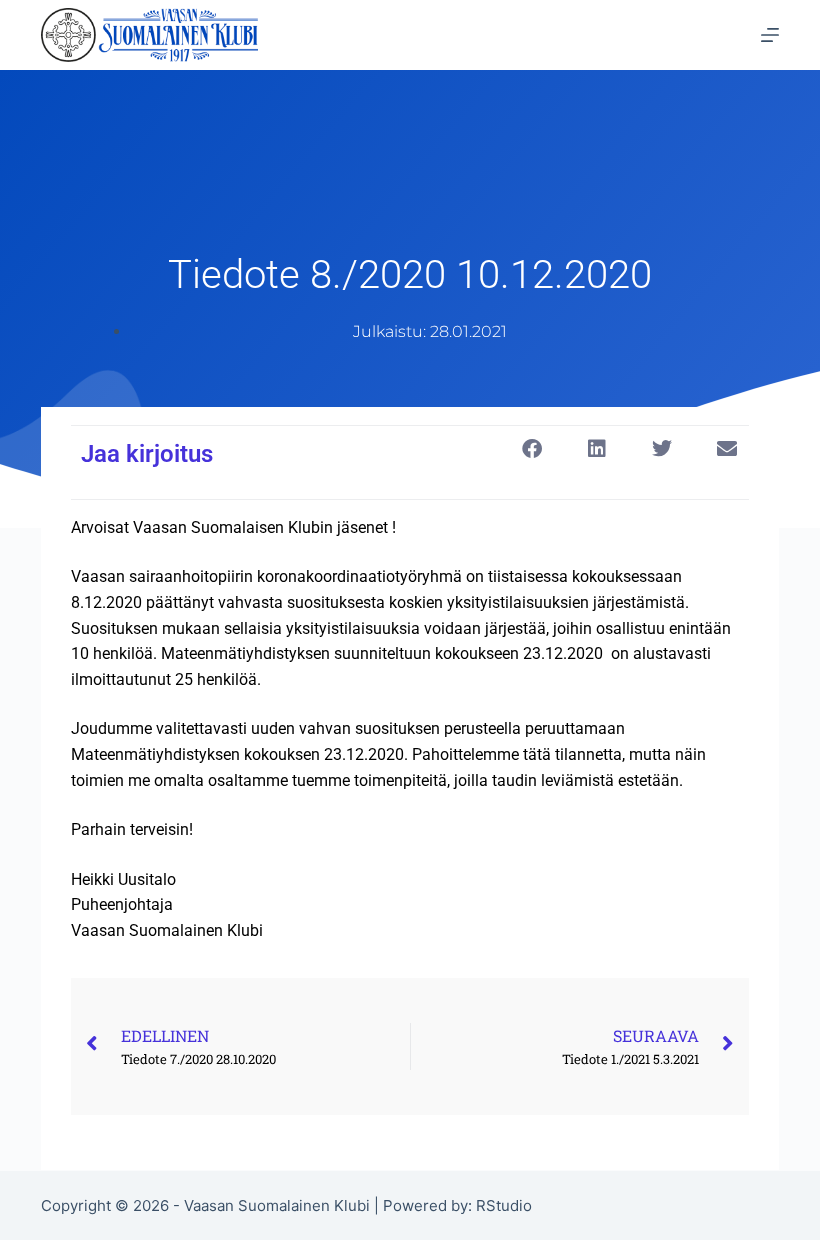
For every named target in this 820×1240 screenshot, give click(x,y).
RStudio (504, 1205)
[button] (531, 448)
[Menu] (770, 35)
